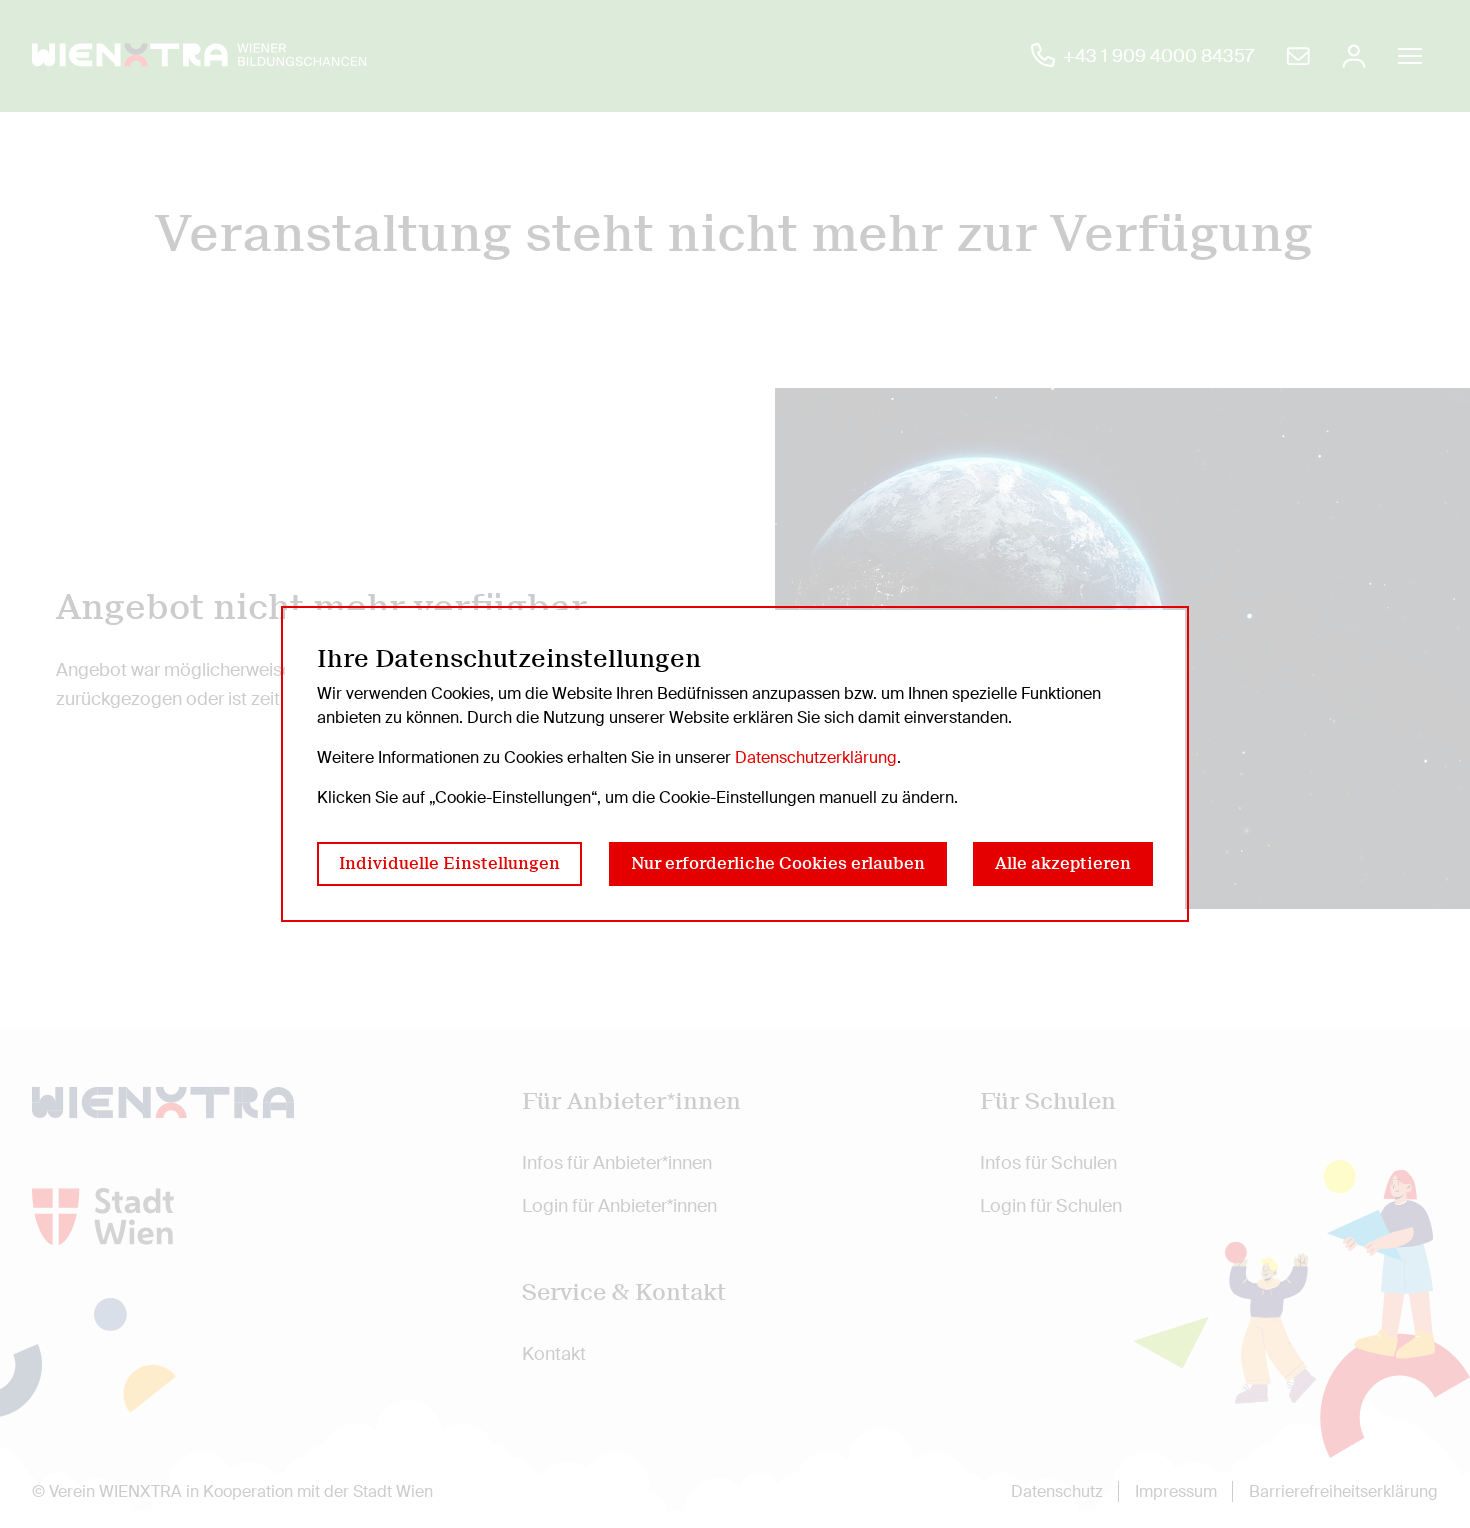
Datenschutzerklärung (816, 757)
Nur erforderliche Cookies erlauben (778, 863)
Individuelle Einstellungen (449, 863)
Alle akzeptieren (1063, 863)
